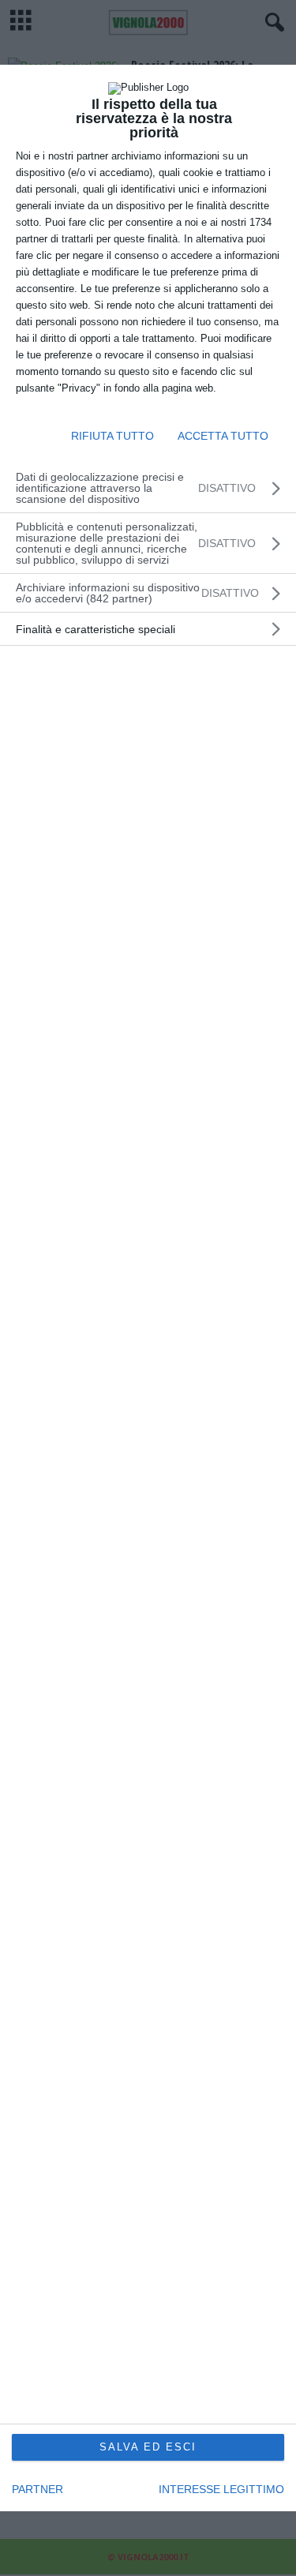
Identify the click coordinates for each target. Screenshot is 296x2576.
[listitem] (148, 593)
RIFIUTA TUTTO (112, 436)
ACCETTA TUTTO (223, 436)
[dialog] (148, 1288)
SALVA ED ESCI (148, 2447)
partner (37, 2489)
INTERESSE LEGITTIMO (221, 2489)
